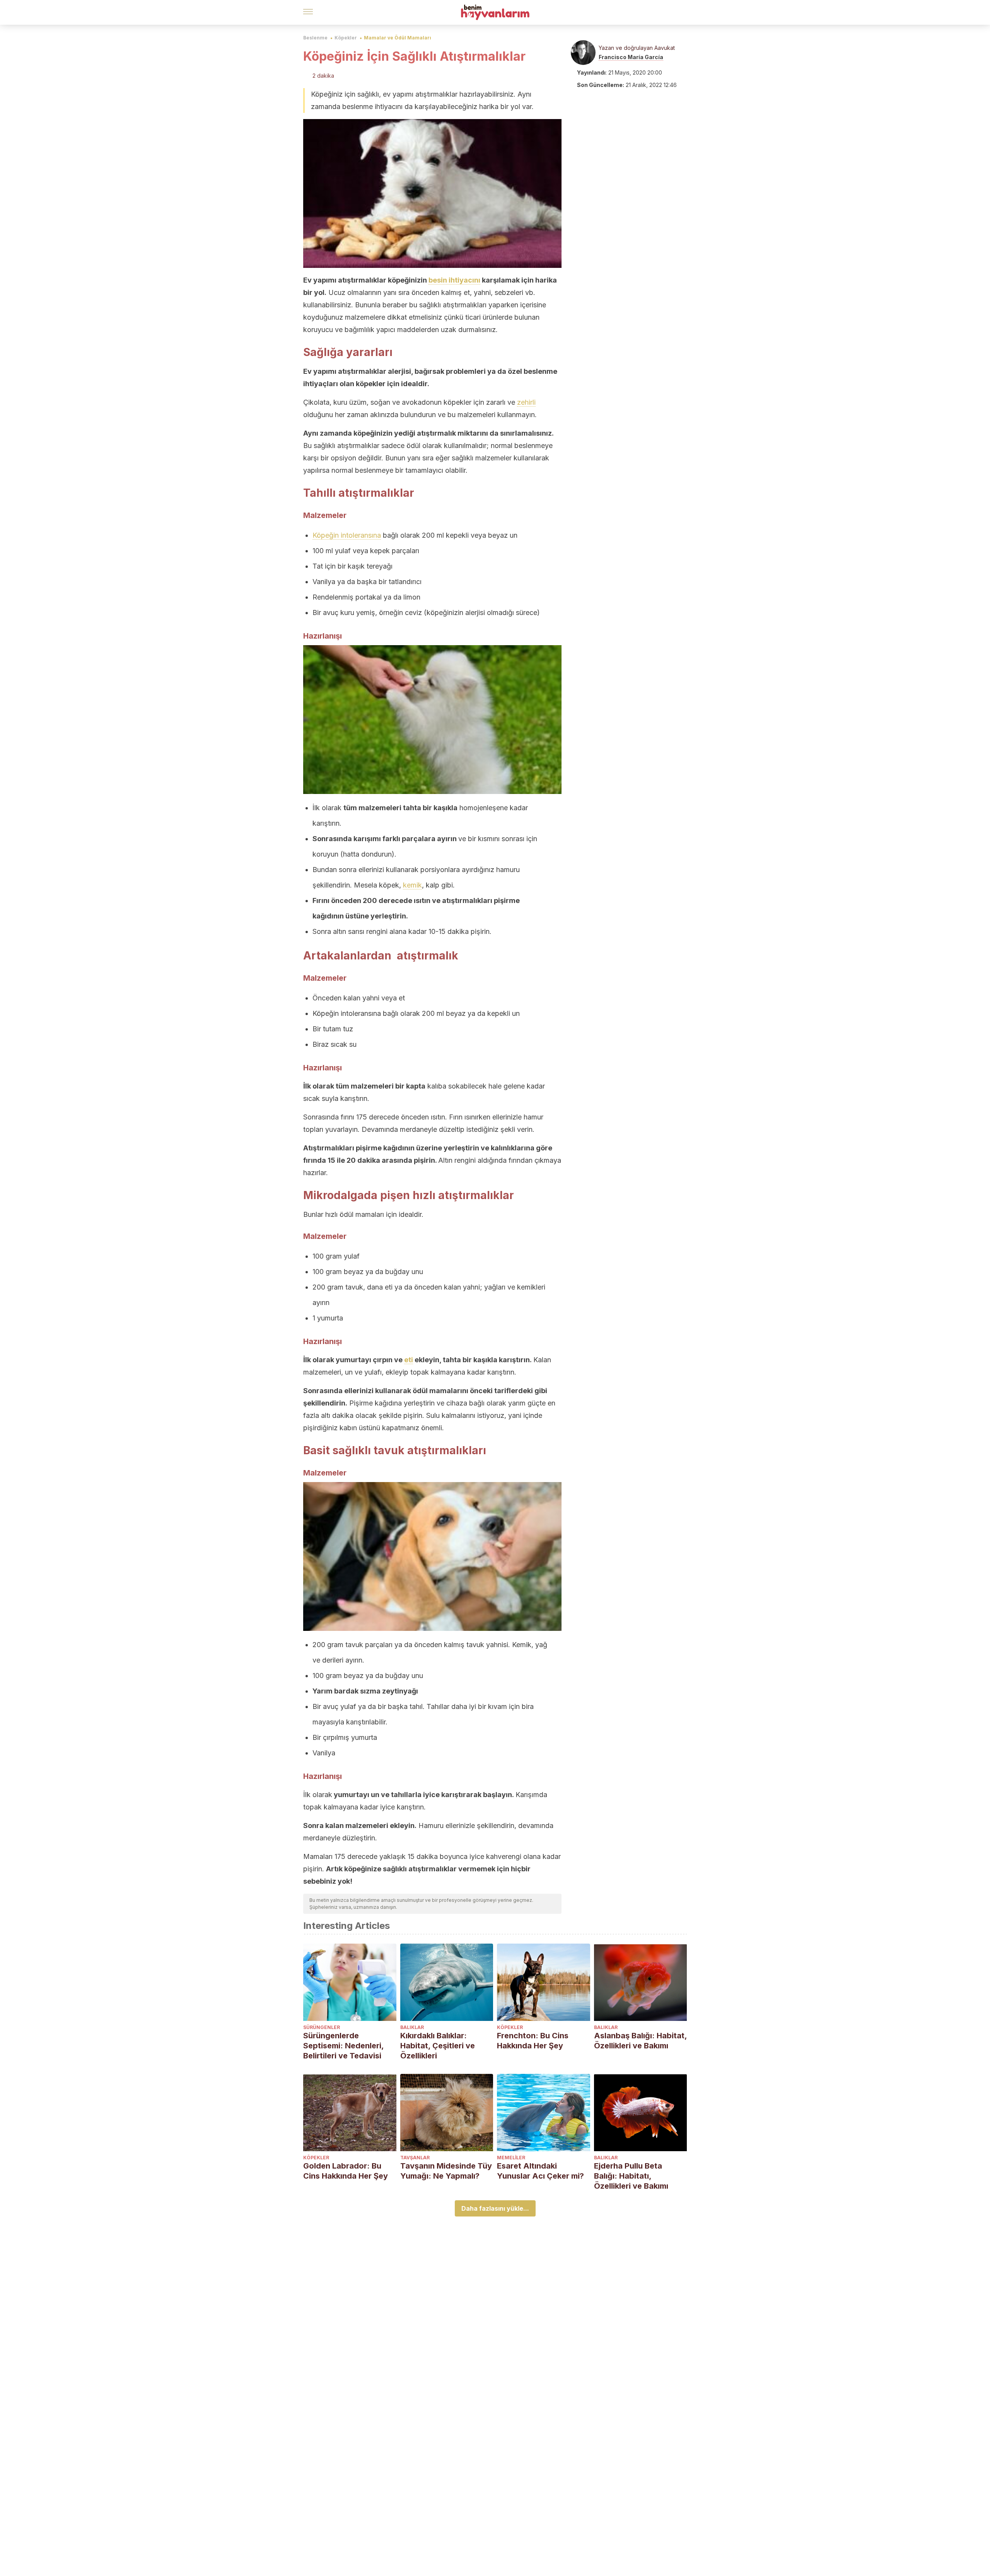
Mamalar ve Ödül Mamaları (398, 38)
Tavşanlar (415, 2158)
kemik (412, 885)
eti (409, 1360)
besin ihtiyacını (454, 280)
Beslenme (315, 38)
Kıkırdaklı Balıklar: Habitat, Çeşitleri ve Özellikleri (438, 2046)
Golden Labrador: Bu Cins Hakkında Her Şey (346, 2171)
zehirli (526, 402)
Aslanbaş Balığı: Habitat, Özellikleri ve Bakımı (640, 2041)
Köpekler (346, 38)
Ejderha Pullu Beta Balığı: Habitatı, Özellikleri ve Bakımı (631, 2176)
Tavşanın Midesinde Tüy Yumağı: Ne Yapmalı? (446, 2171)
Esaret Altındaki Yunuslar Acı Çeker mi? (540, 2171)
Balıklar (412, 2027)
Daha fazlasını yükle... (495, 2208)
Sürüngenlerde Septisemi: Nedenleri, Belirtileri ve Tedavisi (343, 2046)
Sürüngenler (322, 2027)
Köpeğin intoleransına (347, 535)
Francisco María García (631, 57)
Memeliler (511, 2158)
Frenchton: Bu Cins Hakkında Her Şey (533, 2041)
